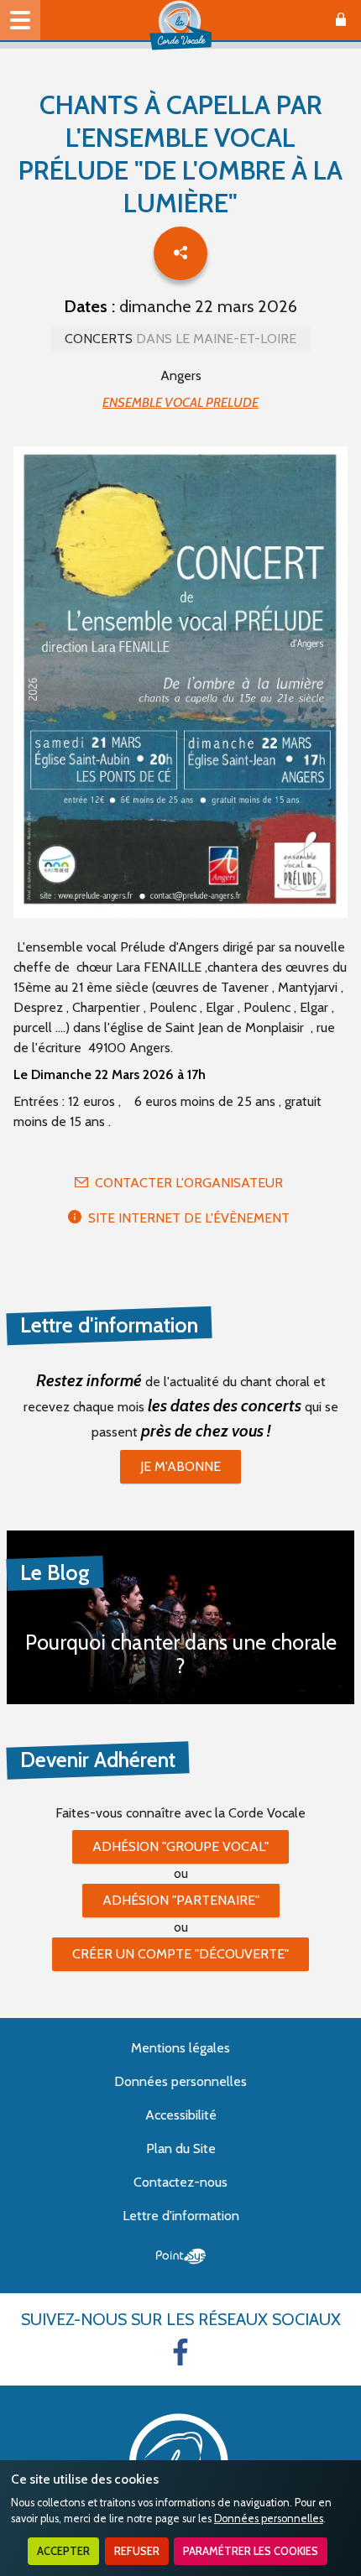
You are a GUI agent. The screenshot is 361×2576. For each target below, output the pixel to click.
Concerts (180, 339)
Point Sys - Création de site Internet (181, 2256)
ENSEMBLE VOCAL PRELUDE (180, 402)
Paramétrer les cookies (251, 2551)
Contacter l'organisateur (189, 1183)
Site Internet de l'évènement (189, 1218)
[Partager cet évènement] (180, 253)
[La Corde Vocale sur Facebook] (180, 2352)
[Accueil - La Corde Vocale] (180, 25)
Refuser (137, 2551)
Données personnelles (269, 2519)
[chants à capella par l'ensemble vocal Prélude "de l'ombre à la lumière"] (180, 685)
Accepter (63, 2551)
